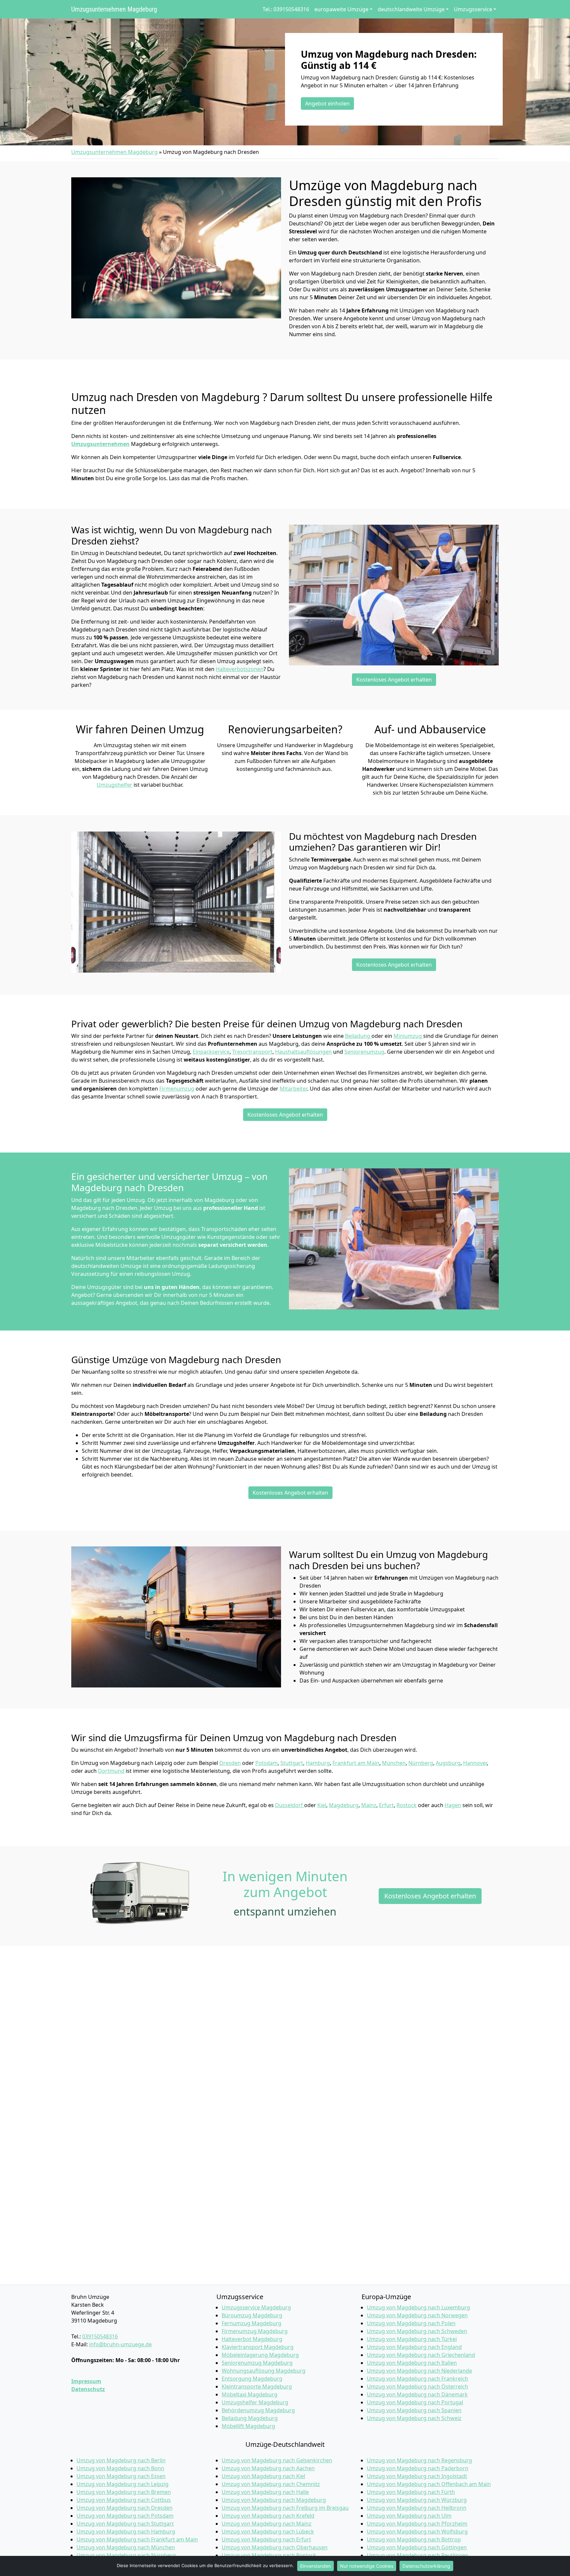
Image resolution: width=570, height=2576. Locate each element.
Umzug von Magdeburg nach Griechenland (421, 2355)
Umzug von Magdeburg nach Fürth (411, 2492)
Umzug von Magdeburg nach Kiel (263, 2476)
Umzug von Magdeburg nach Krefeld (268, 2516)
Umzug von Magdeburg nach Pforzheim (417, 2524)
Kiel (322, 1805)
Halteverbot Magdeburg (252, 2339)
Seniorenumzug (364, 1052)
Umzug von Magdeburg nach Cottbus (124, 2500)
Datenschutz (88, 2389)
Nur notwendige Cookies (367, 2566)
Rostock (407, 1805)
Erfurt (386, 1805)
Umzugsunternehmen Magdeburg (114, 9)
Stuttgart (292, 1763)
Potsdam (267, 1763)
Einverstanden (316, 2566)
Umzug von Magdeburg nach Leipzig (123, 2484)
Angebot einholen (327, 103)
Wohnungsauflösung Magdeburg (264, 2371)
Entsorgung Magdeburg (252, 2379)
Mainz (369, 1805)
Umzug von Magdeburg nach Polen (411, 2323)
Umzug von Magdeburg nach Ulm (409, 2516)
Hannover (475, 1763)
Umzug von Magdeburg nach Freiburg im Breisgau (285, 2508)
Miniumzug (408, 1036)
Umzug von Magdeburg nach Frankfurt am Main (137, 2539)
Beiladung (358, 1036)
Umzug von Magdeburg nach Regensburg (419, 2460)
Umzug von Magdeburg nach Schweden (417, 2331)
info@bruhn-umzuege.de (120, 2344)
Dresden (230, 1763)
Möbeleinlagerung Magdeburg (260, 2355)
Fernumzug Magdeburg (252, 2323)
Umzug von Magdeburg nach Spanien (414, 2410)
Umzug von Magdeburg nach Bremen (124, 2492)
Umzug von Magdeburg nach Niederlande (419, 2371)
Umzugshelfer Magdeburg (255, 2402)
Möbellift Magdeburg (248, 2426)
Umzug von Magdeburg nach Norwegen (417, 2315)
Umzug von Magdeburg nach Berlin (121, 2460)
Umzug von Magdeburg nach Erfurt (266, 2539)
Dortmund (111, 1771)
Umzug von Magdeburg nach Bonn (120, 2468)
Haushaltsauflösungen (303, 1052)
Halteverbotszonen (240, 669)
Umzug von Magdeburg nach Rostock (269, 2555)
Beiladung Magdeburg (250, 2418)
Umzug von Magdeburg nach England (414, 2347)
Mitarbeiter (293, 1089)
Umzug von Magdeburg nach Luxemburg (418, 2307)
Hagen (453, 1805)
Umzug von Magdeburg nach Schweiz (414, 2418)
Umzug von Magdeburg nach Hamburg (126, 2532)
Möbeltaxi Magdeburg (250, 2394)
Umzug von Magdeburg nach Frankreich (417, 2379)
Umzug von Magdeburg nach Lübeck (268, 2532)
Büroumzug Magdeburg (252, 2315)
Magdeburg (344, 1805)
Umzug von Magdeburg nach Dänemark (417, 2394)
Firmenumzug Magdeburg (255, 2331)
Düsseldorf (290, 1805)
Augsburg (448, 1763)
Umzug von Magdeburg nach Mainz (267, 2524)
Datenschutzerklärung (426, 2566)
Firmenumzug (177, 1089)
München (394, 1763)
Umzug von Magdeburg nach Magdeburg (274, 2500)
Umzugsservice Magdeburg (256, 2307)
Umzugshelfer (114, 785)
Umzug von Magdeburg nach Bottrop (414, 2539)
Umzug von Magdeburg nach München (126, 2547)
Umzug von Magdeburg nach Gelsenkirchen (277, 2460)
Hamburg (318, 1763)
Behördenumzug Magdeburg (258, 2410)
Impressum (86, 2381)
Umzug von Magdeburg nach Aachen (268, 2468)
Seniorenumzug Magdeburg (257, 2363)
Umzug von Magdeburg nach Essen (121, 2476)
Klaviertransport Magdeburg (258, 2347)
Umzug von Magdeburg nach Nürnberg (126, 2555)
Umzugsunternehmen (100, 444)
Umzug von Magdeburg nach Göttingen (417, 2547)
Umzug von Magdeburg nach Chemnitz (271, 2484)
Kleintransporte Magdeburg (257, 2386)
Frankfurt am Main (356, 1763)
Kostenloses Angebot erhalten (394, 680)
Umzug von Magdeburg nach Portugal (415, 2402)
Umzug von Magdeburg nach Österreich (417, 2386)
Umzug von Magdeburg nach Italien (412, 2363)
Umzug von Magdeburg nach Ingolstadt (417, 2476)
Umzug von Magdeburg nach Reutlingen (418, 2555)
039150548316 (100, 2336)
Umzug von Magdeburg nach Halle (265, 2492)
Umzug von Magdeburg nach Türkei (412, 2339)
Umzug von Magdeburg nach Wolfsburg (417, 2532)
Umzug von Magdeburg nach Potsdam (125, 2516)
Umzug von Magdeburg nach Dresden (125, 2508)
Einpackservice (211, 1052)
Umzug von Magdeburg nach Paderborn (418, 2468)
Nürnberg (421, 1763)
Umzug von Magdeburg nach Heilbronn (417, 2508)
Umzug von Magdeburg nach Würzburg (417, 2500)
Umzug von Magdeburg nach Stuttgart (125, 2524)
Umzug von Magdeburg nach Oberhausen (275, 2547)
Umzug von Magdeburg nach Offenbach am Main (429, 2484)
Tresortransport (252, 1052)
